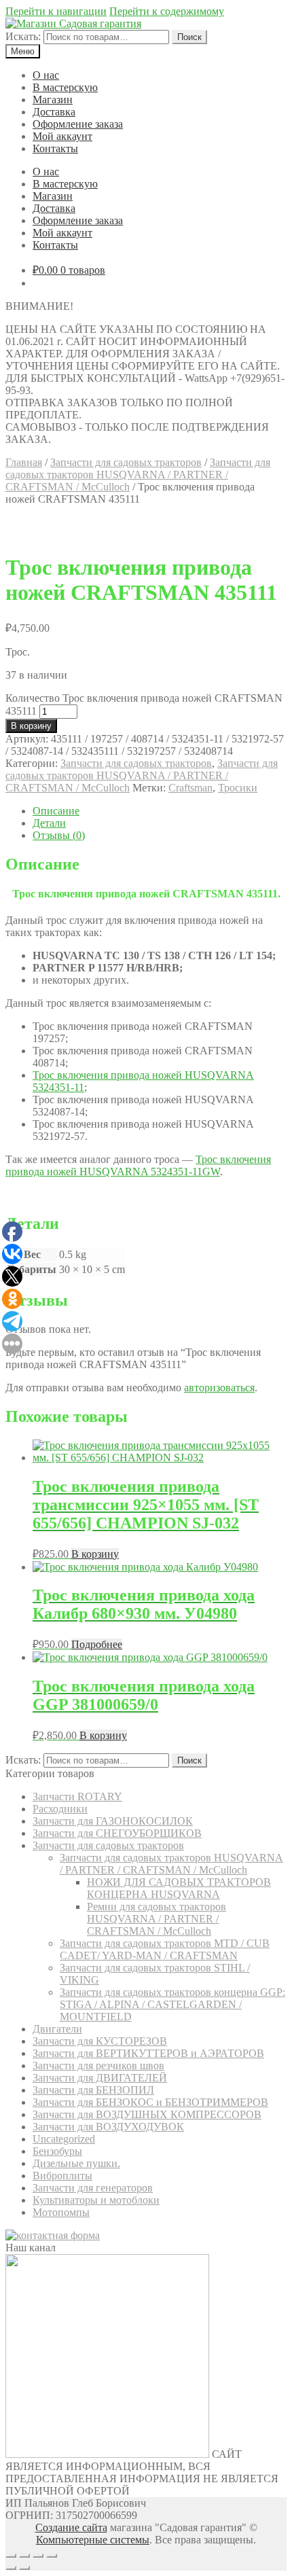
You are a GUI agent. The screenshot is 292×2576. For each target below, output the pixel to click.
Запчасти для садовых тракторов (126, 462)
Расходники (60, 1809)
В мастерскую (65, 87)
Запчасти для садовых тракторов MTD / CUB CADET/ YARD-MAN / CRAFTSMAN (165, 1949)
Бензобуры (57, 2151)
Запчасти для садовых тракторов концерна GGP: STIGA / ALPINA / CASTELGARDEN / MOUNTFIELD (172, 2004)
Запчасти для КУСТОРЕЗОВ (100, 2041)
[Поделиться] (24, 2556)
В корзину (31, 726)
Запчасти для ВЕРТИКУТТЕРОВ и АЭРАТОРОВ (148, 2053)
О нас (46, 75)
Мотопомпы (61, 2212)
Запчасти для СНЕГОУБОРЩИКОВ (117, 1833)
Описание (56, 811)
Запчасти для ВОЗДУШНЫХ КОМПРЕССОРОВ (147, 2114)
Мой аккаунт (62, 136)
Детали (49, 823)
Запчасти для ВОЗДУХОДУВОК (108, 2127)
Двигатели (57, 2029)
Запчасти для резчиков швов (98, 2065)
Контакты (55, 148)
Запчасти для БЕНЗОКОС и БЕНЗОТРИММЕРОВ (150, 2102)
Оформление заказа (78, 124)
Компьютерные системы (93, 2540)
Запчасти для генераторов (93, 2188)
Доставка (54, 112)
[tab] (160, 811)
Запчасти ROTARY (77, 1796)
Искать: (23, 36)
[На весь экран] (38, 2556)
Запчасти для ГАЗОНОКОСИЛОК (113, 1821)
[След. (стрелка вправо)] (24, 2568)
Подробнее (97, 1644)
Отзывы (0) (59, 835)
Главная (24, 462)
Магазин (53, 100)
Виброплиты (62, 2176)
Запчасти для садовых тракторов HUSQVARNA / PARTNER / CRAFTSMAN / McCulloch (138, 475)
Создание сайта (71, 2527)
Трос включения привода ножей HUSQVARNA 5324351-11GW (138, 1165)
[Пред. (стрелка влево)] (11, 2568)
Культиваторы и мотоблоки (96, 2200)
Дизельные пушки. (76, 2163)
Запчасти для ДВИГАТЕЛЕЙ (100, 2078)
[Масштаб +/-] (52, 2556)
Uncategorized (64, 2139)
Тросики (238, 788)
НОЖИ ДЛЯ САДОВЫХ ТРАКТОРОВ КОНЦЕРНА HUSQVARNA (179, 1888)
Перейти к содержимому (167, 11)
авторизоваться (219, 1388)
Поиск (189, 37)
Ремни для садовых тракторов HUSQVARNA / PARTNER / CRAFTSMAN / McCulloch (157, 1919)
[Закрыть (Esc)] (11, 2556)
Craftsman (190, 788)
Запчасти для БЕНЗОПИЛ (93, 2090)
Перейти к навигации (56, 11)
